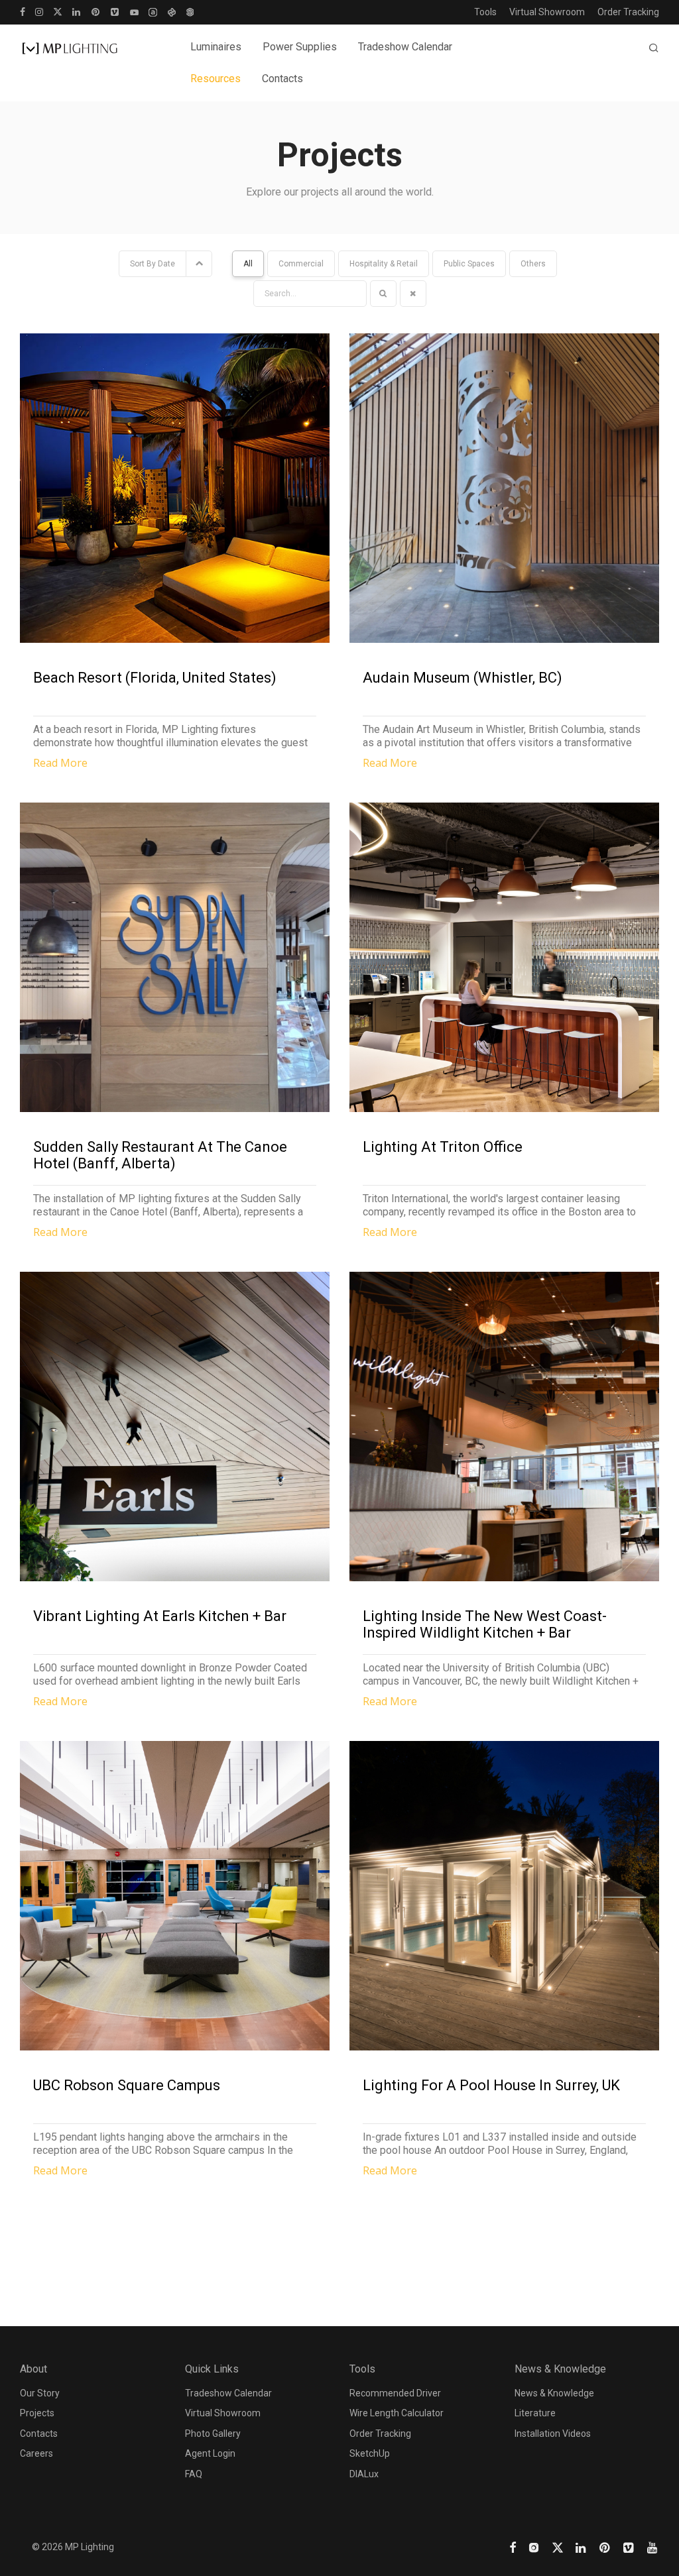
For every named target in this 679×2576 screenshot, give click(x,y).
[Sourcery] (171, 11)
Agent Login (210, 2453)
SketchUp (370, 2453)
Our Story (40, 2393)
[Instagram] (39, 11)
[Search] (654, 48)
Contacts (282, 79)
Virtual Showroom (547, 12)
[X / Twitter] (58, 11)
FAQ (194, 2474)
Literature (535, 2413)
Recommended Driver (395, 2393)
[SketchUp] (190, 11)
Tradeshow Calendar (405, 47)
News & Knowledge (554, 2393)
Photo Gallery (213, 2434)
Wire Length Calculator (397, 2413)
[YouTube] (134, 11)
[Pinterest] (96, 11)
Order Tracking (628, 12)
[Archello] (153, 11)
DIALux (364, 2474)
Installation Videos (553, 2434)
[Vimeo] (115, 11)
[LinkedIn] (77, 11)
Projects (37, 2413)
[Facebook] (23, 11)
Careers (36, 2453)
